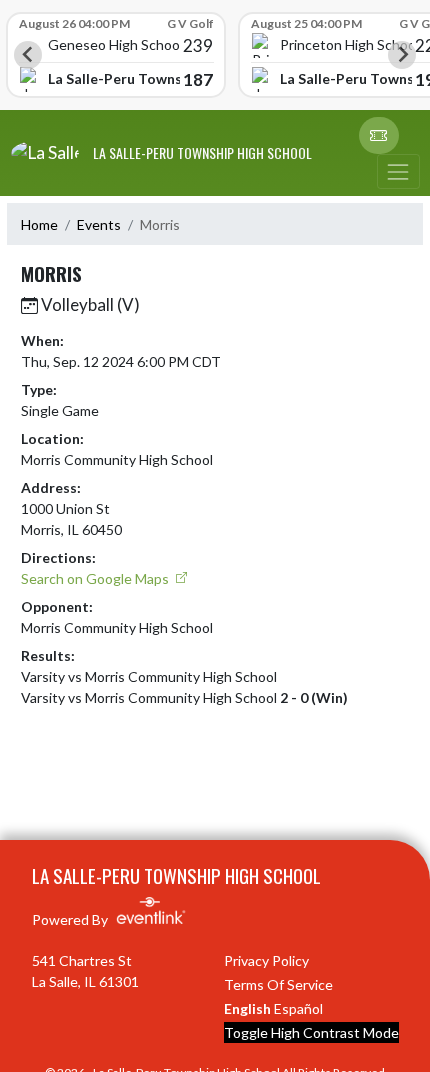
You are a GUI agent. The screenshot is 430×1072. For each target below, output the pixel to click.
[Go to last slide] (28, 55)
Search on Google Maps (96, 578)
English (247, 1008)
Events (99, 224)
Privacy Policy (266, 960)
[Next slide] (402, 55)
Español (298, 1008)
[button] (379, 136)
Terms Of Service (278, 984)
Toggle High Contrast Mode (311, 1032)
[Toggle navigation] (398, 171)
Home (39, 224)
